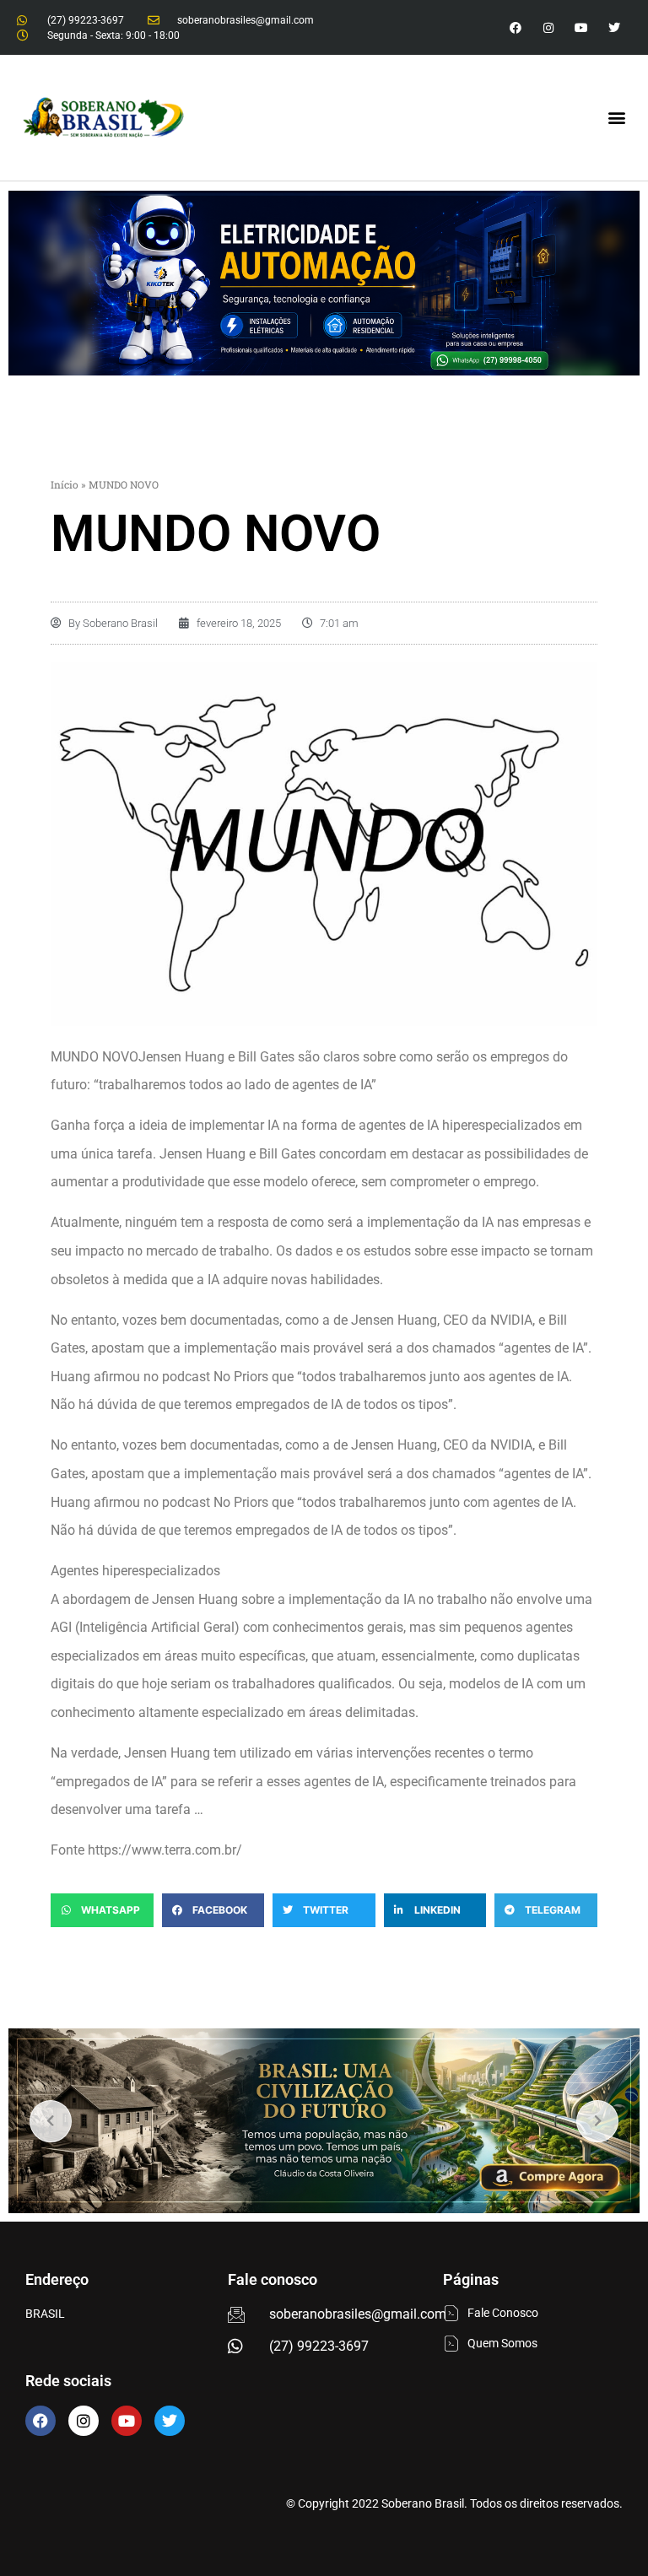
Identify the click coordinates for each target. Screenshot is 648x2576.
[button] (617, 118)
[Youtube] (582, 27)
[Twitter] (615, 27)
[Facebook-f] (515, 27)
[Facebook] (40, 2421)
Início (65, 484)
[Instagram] (548, 27)
